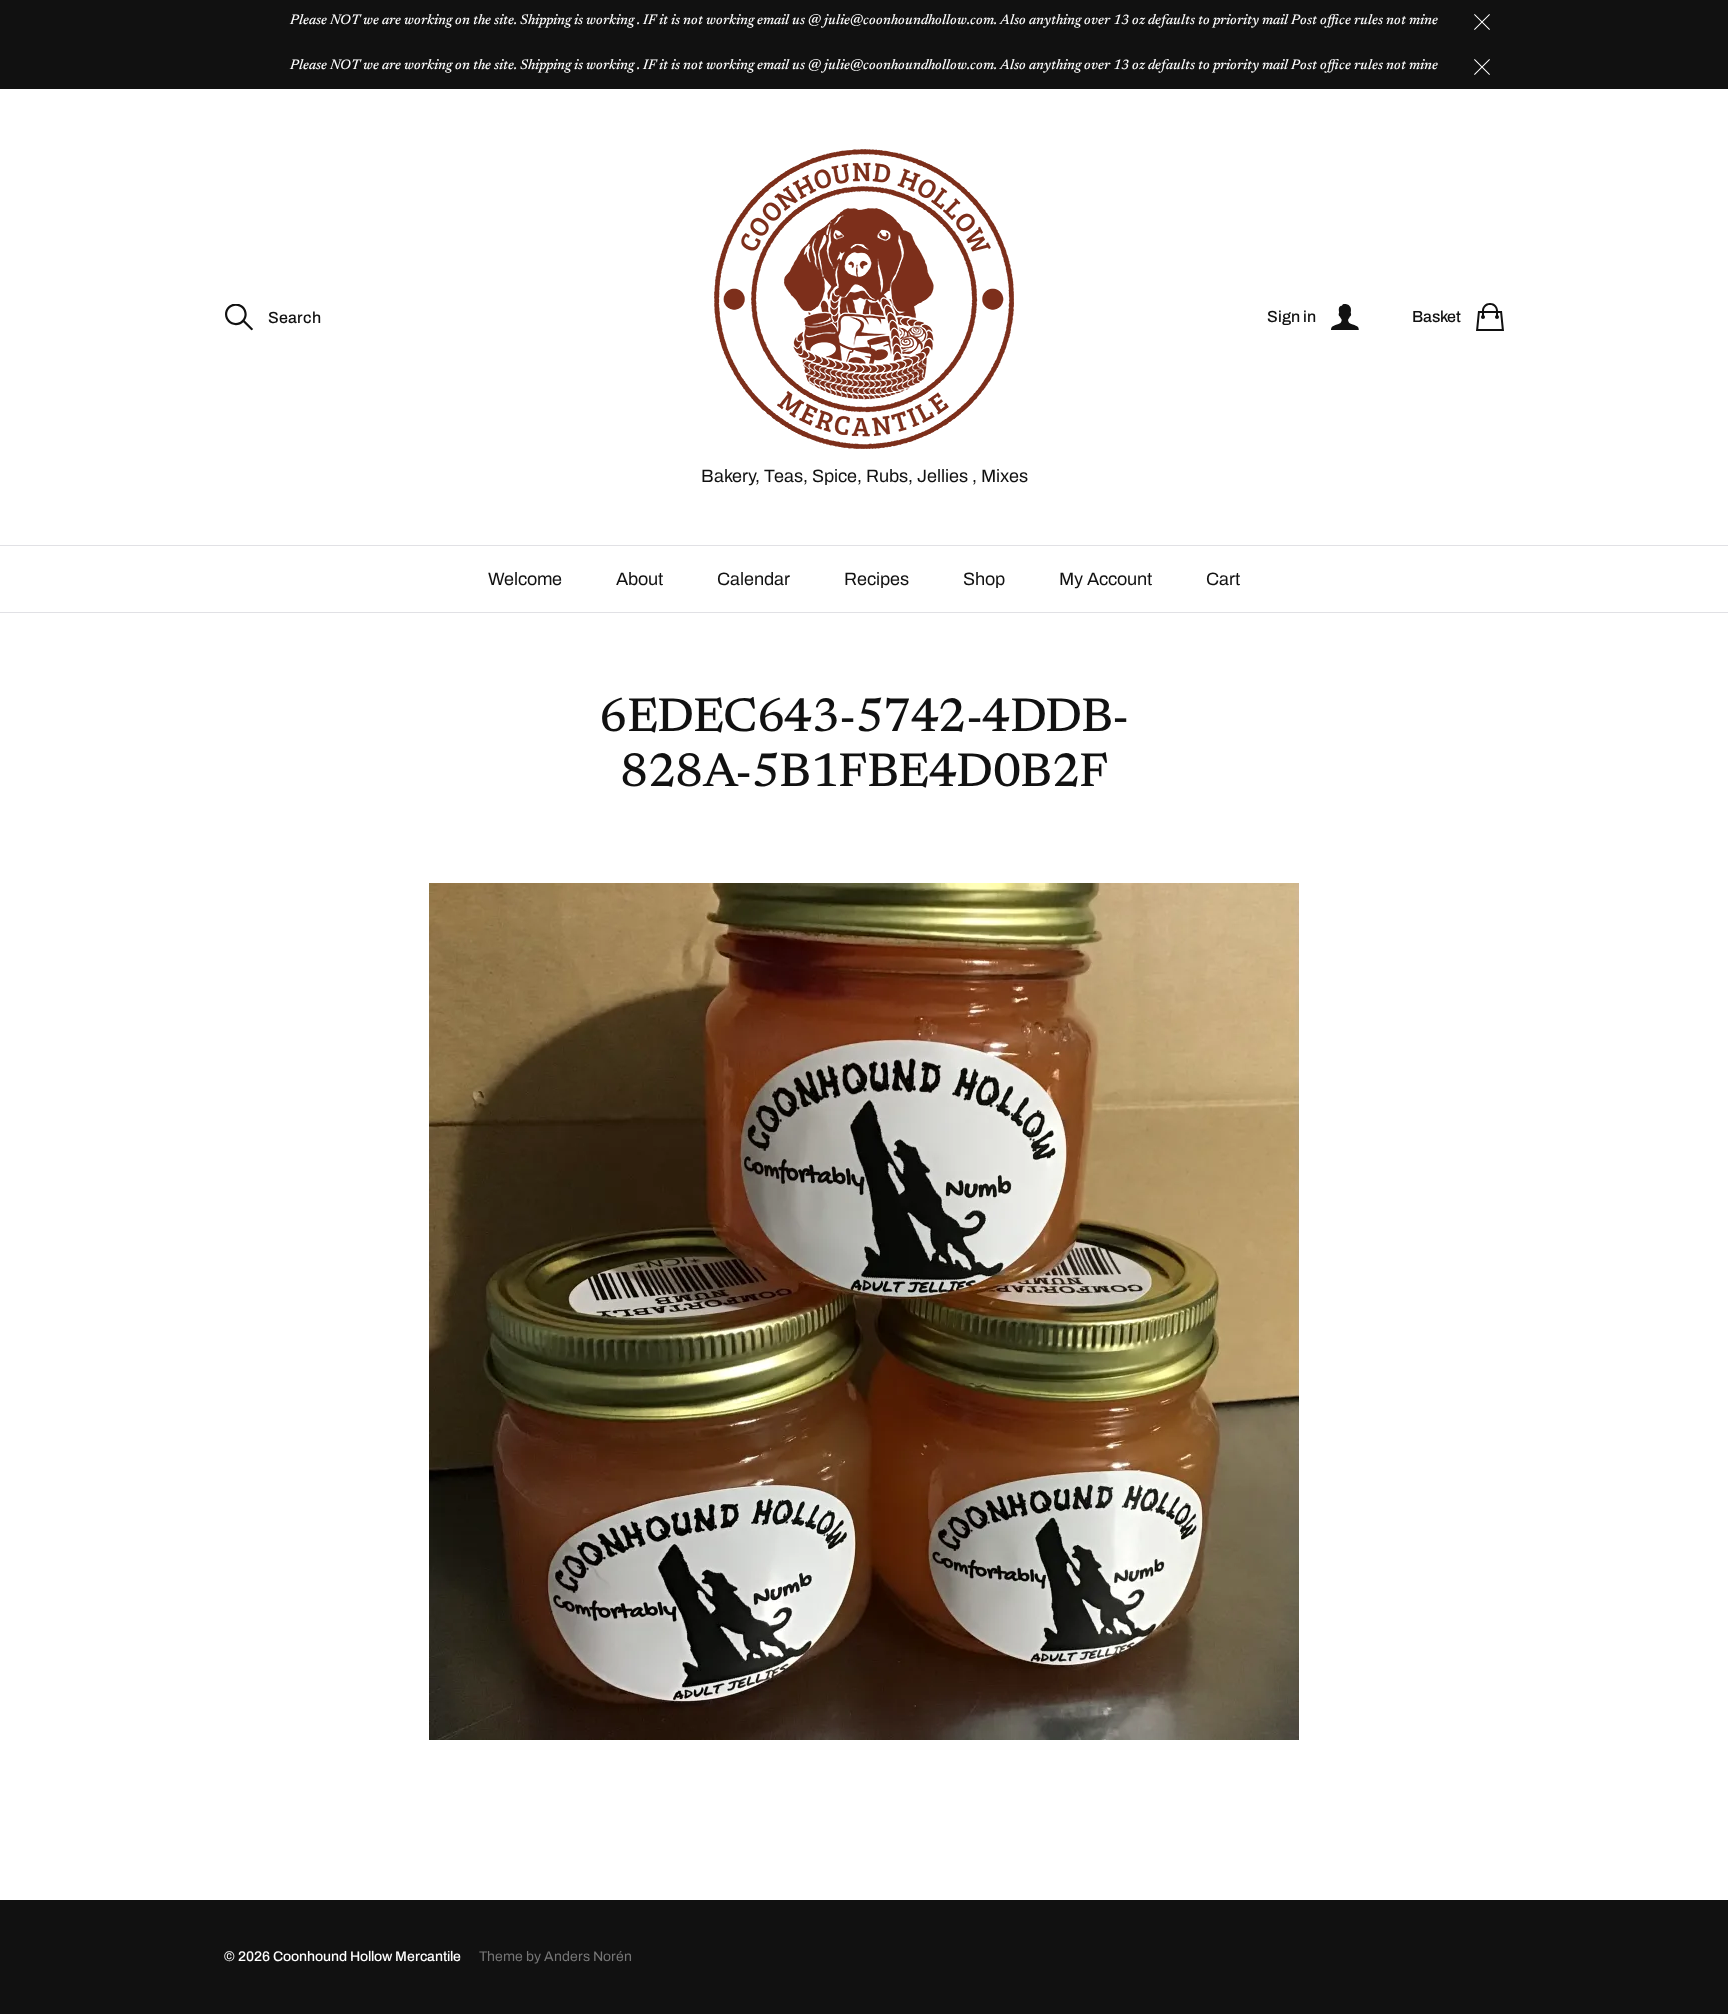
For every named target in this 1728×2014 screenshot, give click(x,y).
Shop (984, 579)
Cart (1223, 579)
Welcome (525, 579)
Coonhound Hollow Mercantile (367, 1956)
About (639, 579)
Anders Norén (588, 1956)
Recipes (876, 579)
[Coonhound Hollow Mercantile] (864, 299)
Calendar (753, 579)
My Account (1105, 579)
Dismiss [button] (1482, 22)
